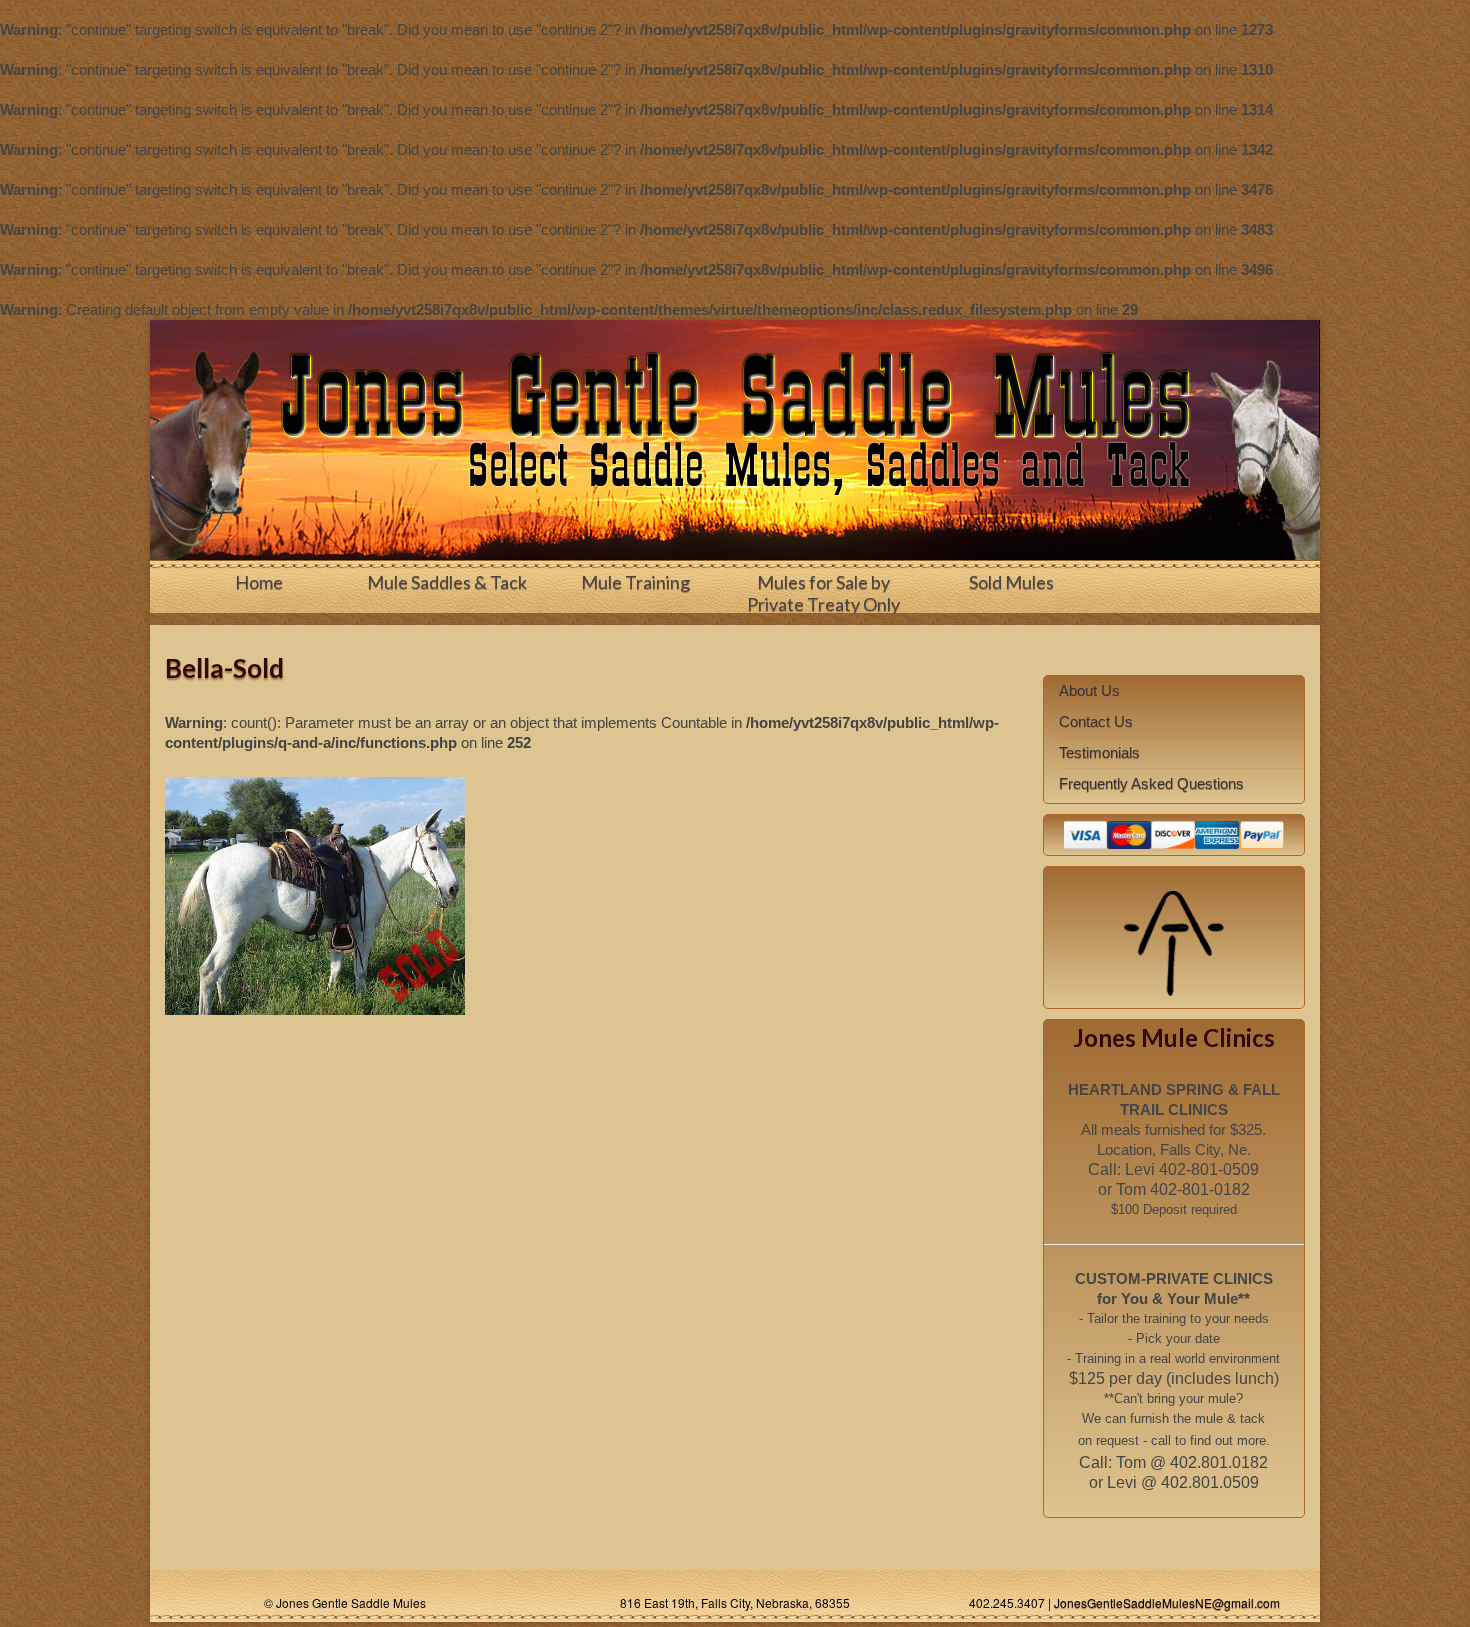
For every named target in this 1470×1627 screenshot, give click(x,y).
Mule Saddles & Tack (447, 582)
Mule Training (635, 582)
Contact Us (1096, 721)
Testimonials (1099, 752)
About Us (1089, 690)
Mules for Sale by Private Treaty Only (823, 593)
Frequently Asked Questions (1151, 783)
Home (259, 582)
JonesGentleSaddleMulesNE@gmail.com (1167, 1602)
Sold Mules (1011, 582)
